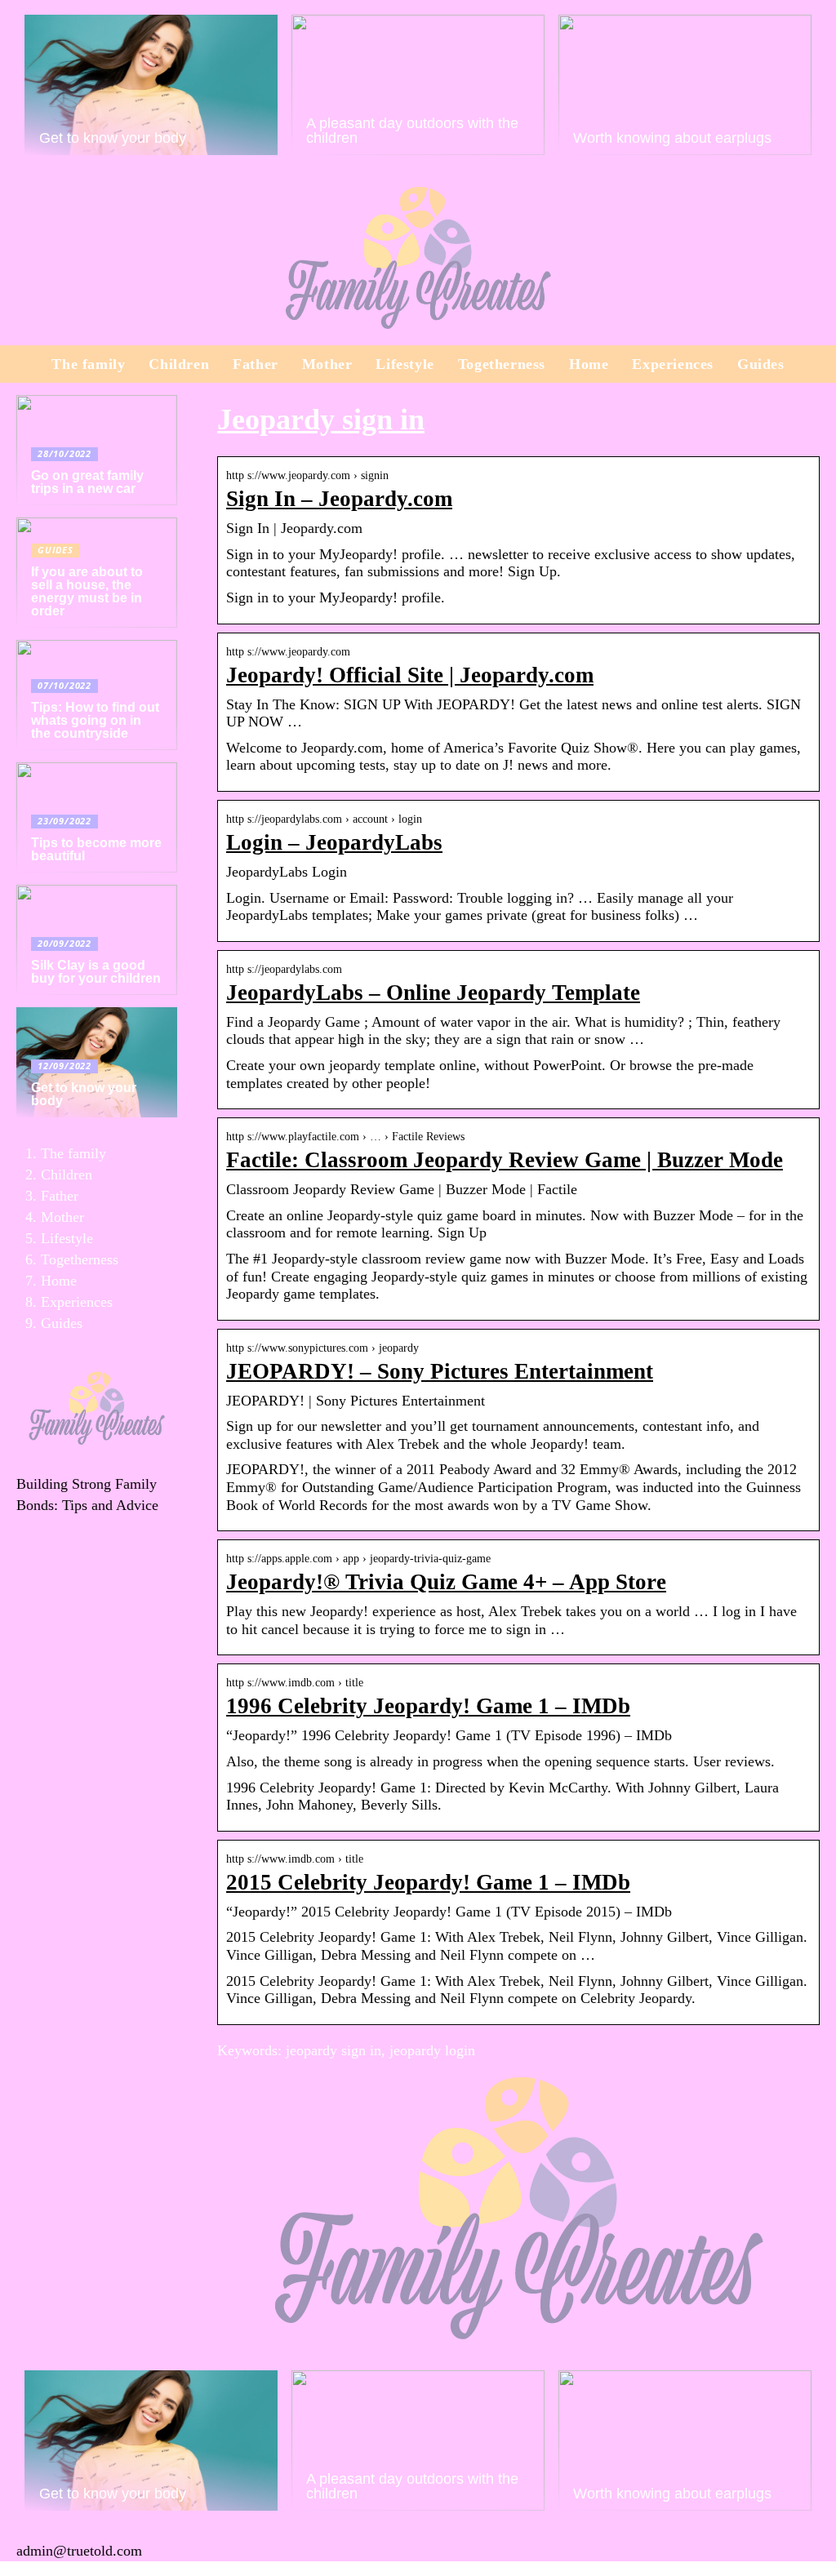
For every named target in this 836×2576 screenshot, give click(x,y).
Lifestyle (405, 364)
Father (256, 364)
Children (179, 364)
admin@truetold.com (79, 2551)
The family (88, 364)
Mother (327, 364)
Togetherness (502, 364)
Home (589, 364)
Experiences (673, 364)
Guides (761, 364)
